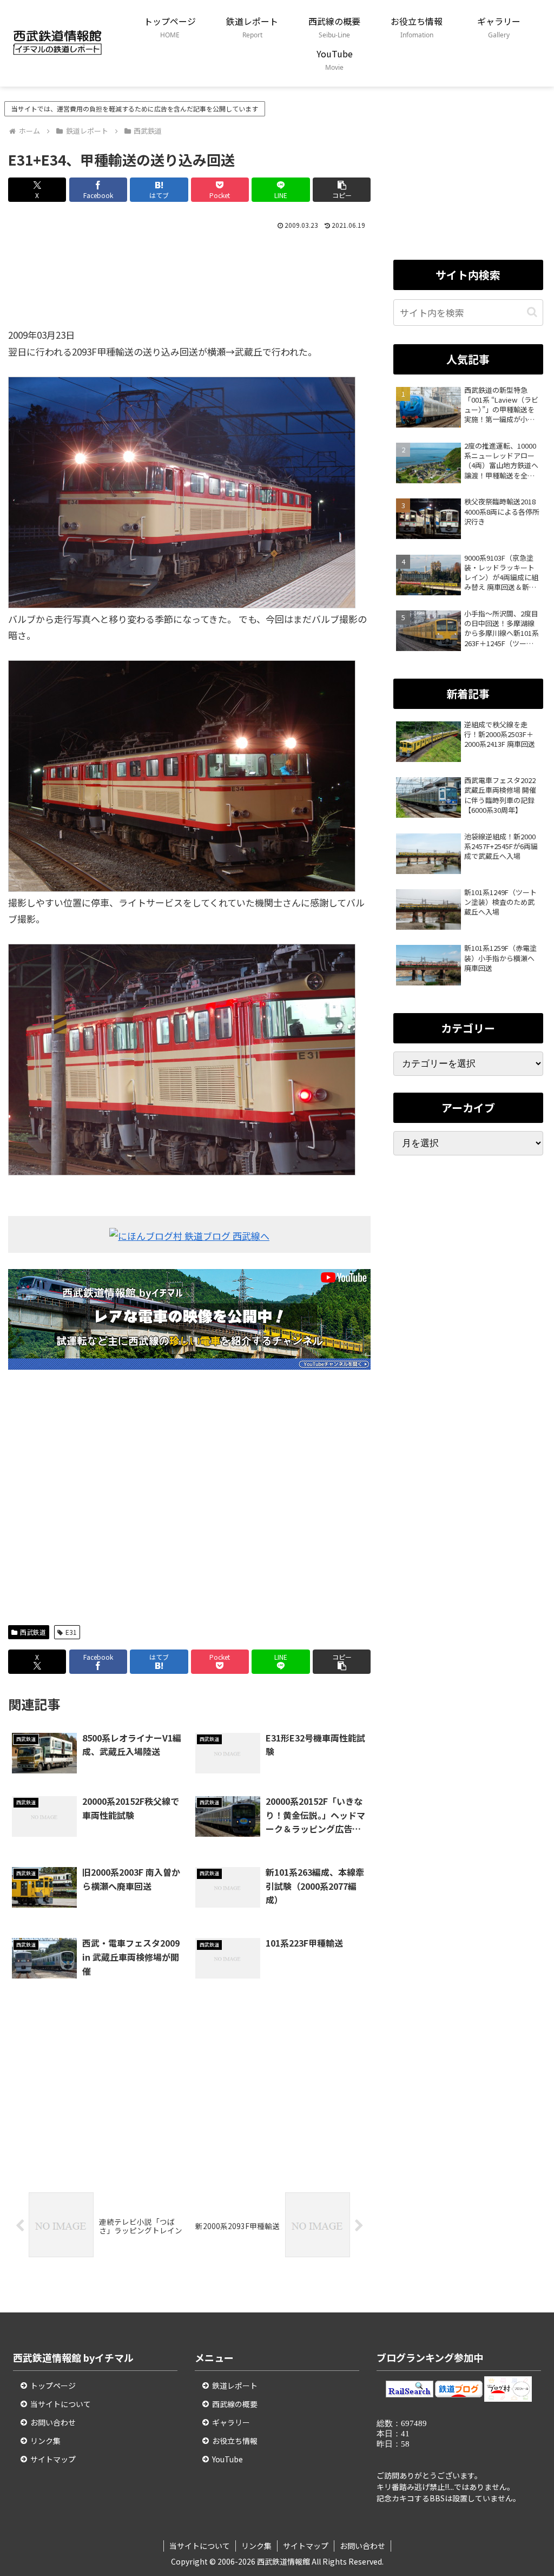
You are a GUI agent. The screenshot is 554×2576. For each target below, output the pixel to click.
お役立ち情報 (235, 2441)
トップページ (53, 2386)
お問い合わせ (53, 2422)
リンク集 (45, 2441)
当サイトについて (61, 2404)
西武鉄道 (33, 1632)
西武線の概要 (235, 2404)
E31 (71, 1632)
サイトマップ (53, 2459)
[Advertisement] (189, 284)
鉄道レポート (235, 2386)
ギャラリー (231, 2422)
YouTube (227, 2459)
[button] (342, 190)
